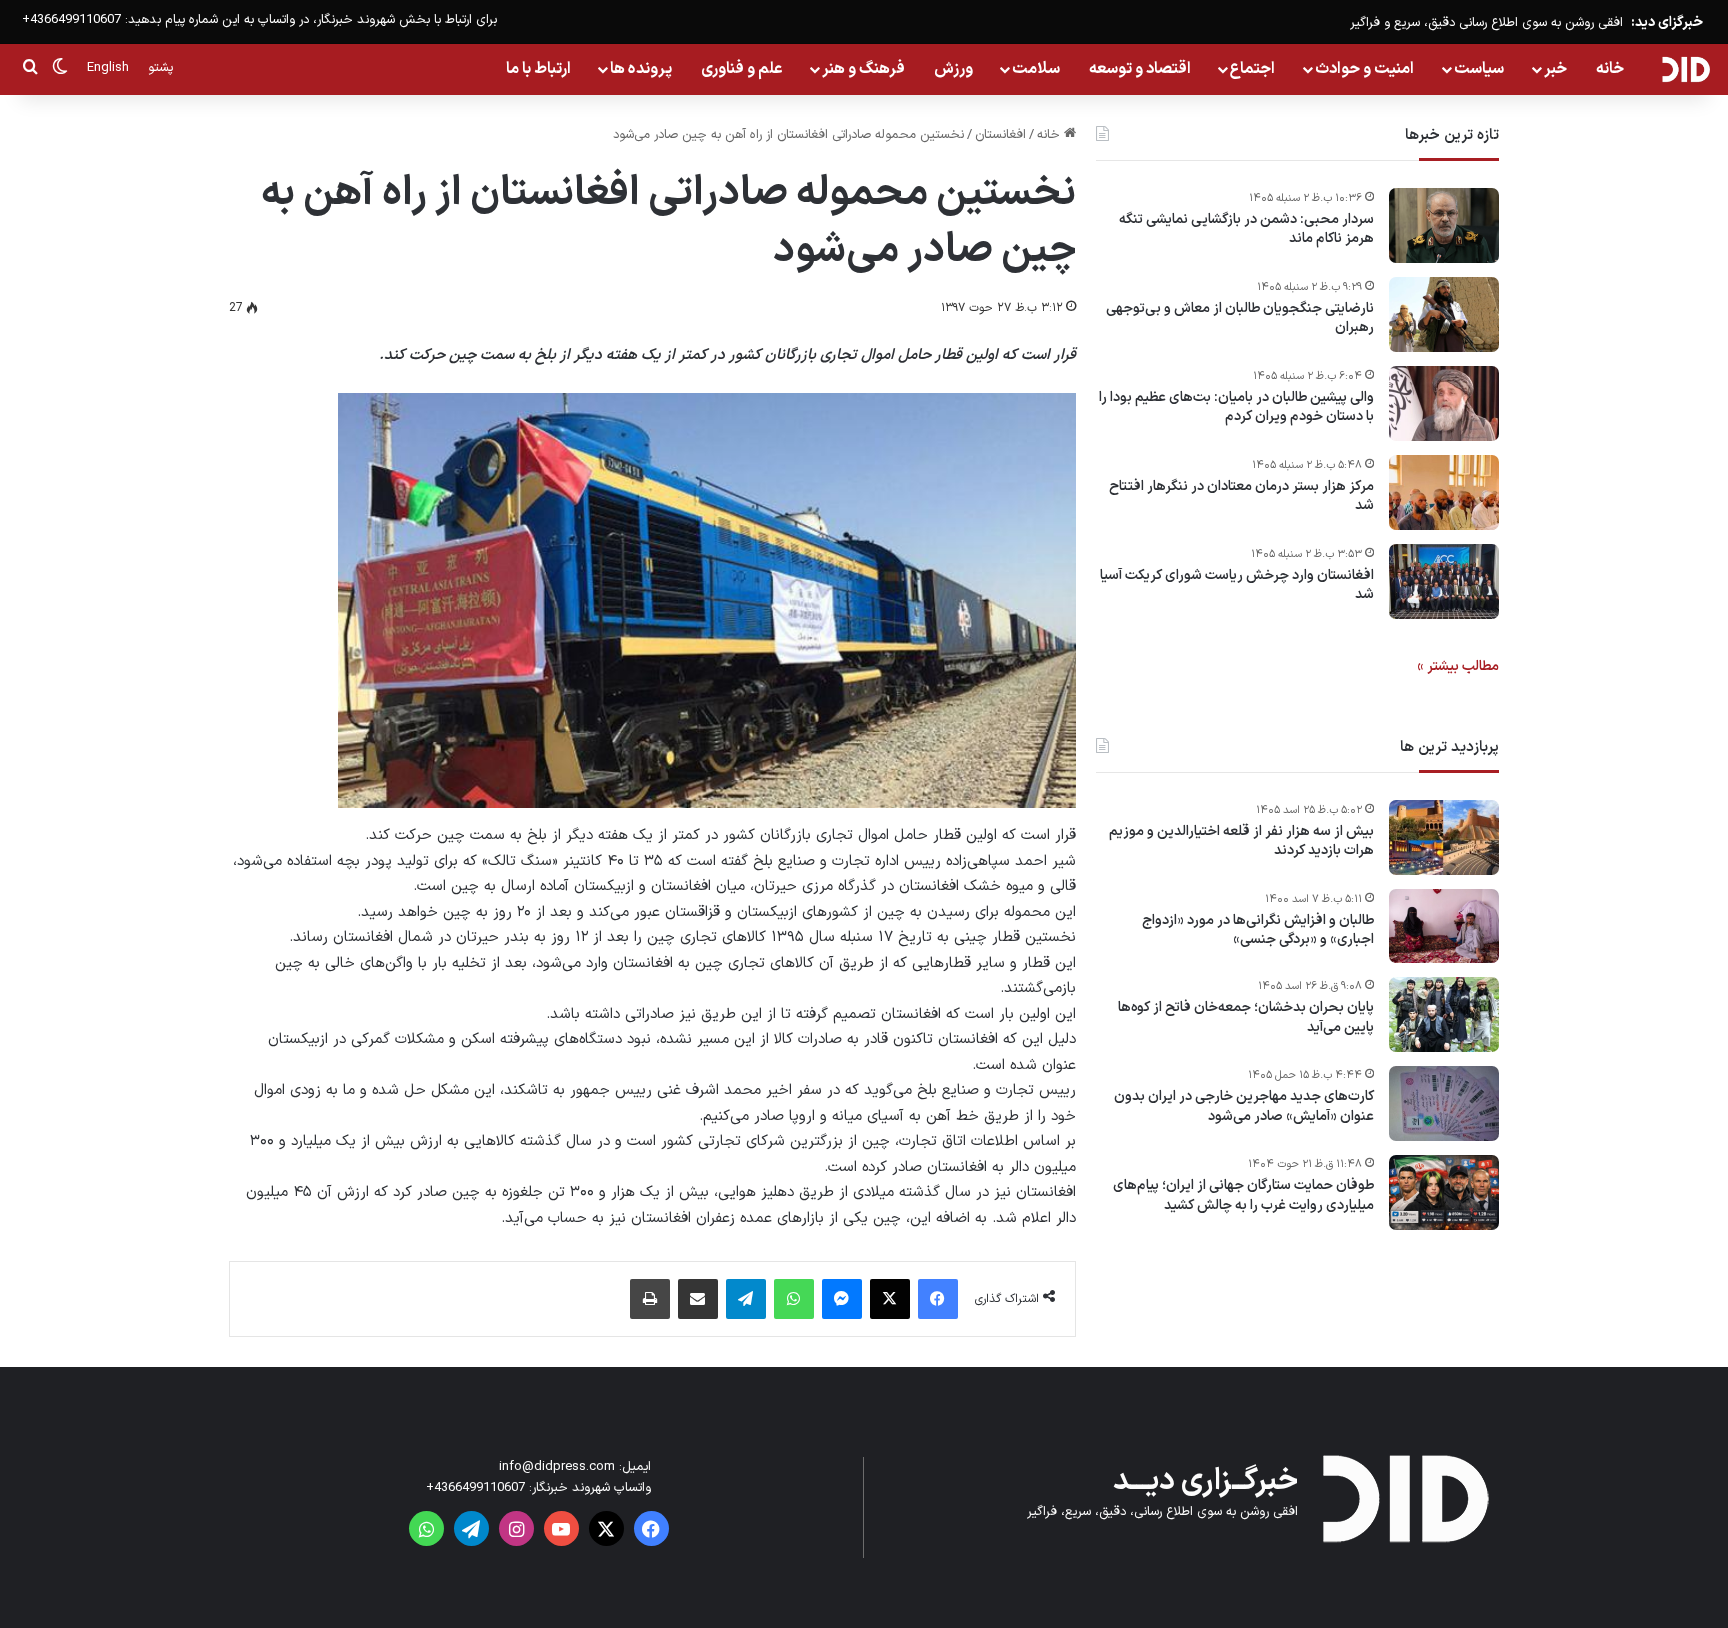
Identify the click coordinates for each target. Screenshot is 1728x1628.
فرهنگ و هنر (863, 69)
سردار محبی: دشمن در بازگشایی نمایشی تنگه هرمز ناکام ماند (1246, 229)
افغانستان (1000, 135)
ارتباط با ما (538, 69)
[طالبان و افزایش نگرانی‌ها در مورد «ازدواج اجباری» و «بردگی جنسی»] (1444, 926)
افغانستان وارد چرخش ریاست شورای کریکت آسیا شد (1237, 585)
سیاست (1479, 69)
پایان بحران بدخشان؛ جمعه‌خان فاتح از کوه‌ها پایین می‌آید (1246, 1018)
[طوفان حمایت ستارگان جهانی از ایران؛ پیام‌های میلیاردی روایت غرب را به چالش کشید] (1444, 1192)
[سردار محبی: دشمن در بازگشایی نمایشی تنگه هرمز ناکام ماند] (1444, 225)
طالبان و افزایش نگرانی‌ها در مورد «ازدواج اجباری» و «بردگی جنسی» (1258, 930)
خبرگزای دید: (1667, 22)
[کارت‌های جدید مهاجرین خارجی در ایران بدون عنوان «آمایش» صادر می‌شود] (1444, 1103)
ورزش (953, 69)
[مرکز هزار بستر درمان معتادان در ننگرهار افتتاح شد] (1444, 492)
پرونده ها (641, 69)
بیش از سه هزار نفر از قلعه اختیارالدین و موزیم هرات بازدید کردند (1241, 841)
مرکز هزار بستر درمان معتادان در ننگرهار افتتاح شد (1241, 496)
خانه (1610, 69)
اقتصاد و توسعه (1140, 69)
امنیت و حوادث (1364, 69)
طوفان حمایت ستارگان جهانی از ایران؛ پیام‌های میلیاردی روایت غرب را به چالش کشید (1243, 1196)
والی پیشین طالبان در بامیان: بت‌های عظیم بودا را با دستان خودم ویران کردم (1236, 407)
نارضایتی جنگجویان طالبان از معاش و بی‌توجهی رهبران (1240, 318)
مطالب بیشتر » (1458, 666)
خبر (1555, 69)
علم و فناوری (742, 69)
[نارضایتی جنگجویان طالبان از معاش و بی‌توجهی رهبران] (1444, 314)
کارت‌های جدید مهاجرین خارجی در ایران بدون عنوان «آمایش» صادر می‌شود (1244, 1107)
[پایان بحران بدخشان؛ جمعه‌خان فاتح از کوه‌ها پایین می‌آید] (1444, 1014)
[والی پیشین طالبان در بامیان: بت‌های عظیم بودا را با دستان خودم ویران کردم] (1444, 403)
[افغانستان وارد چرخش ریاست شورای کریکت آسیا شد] (1444, 581)
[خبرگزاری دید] (1685, 69)
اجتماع (1252, 69)
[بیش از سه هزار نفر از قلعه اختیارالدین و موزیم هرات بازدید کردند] (1444, 837)
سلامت (1036, 69)
